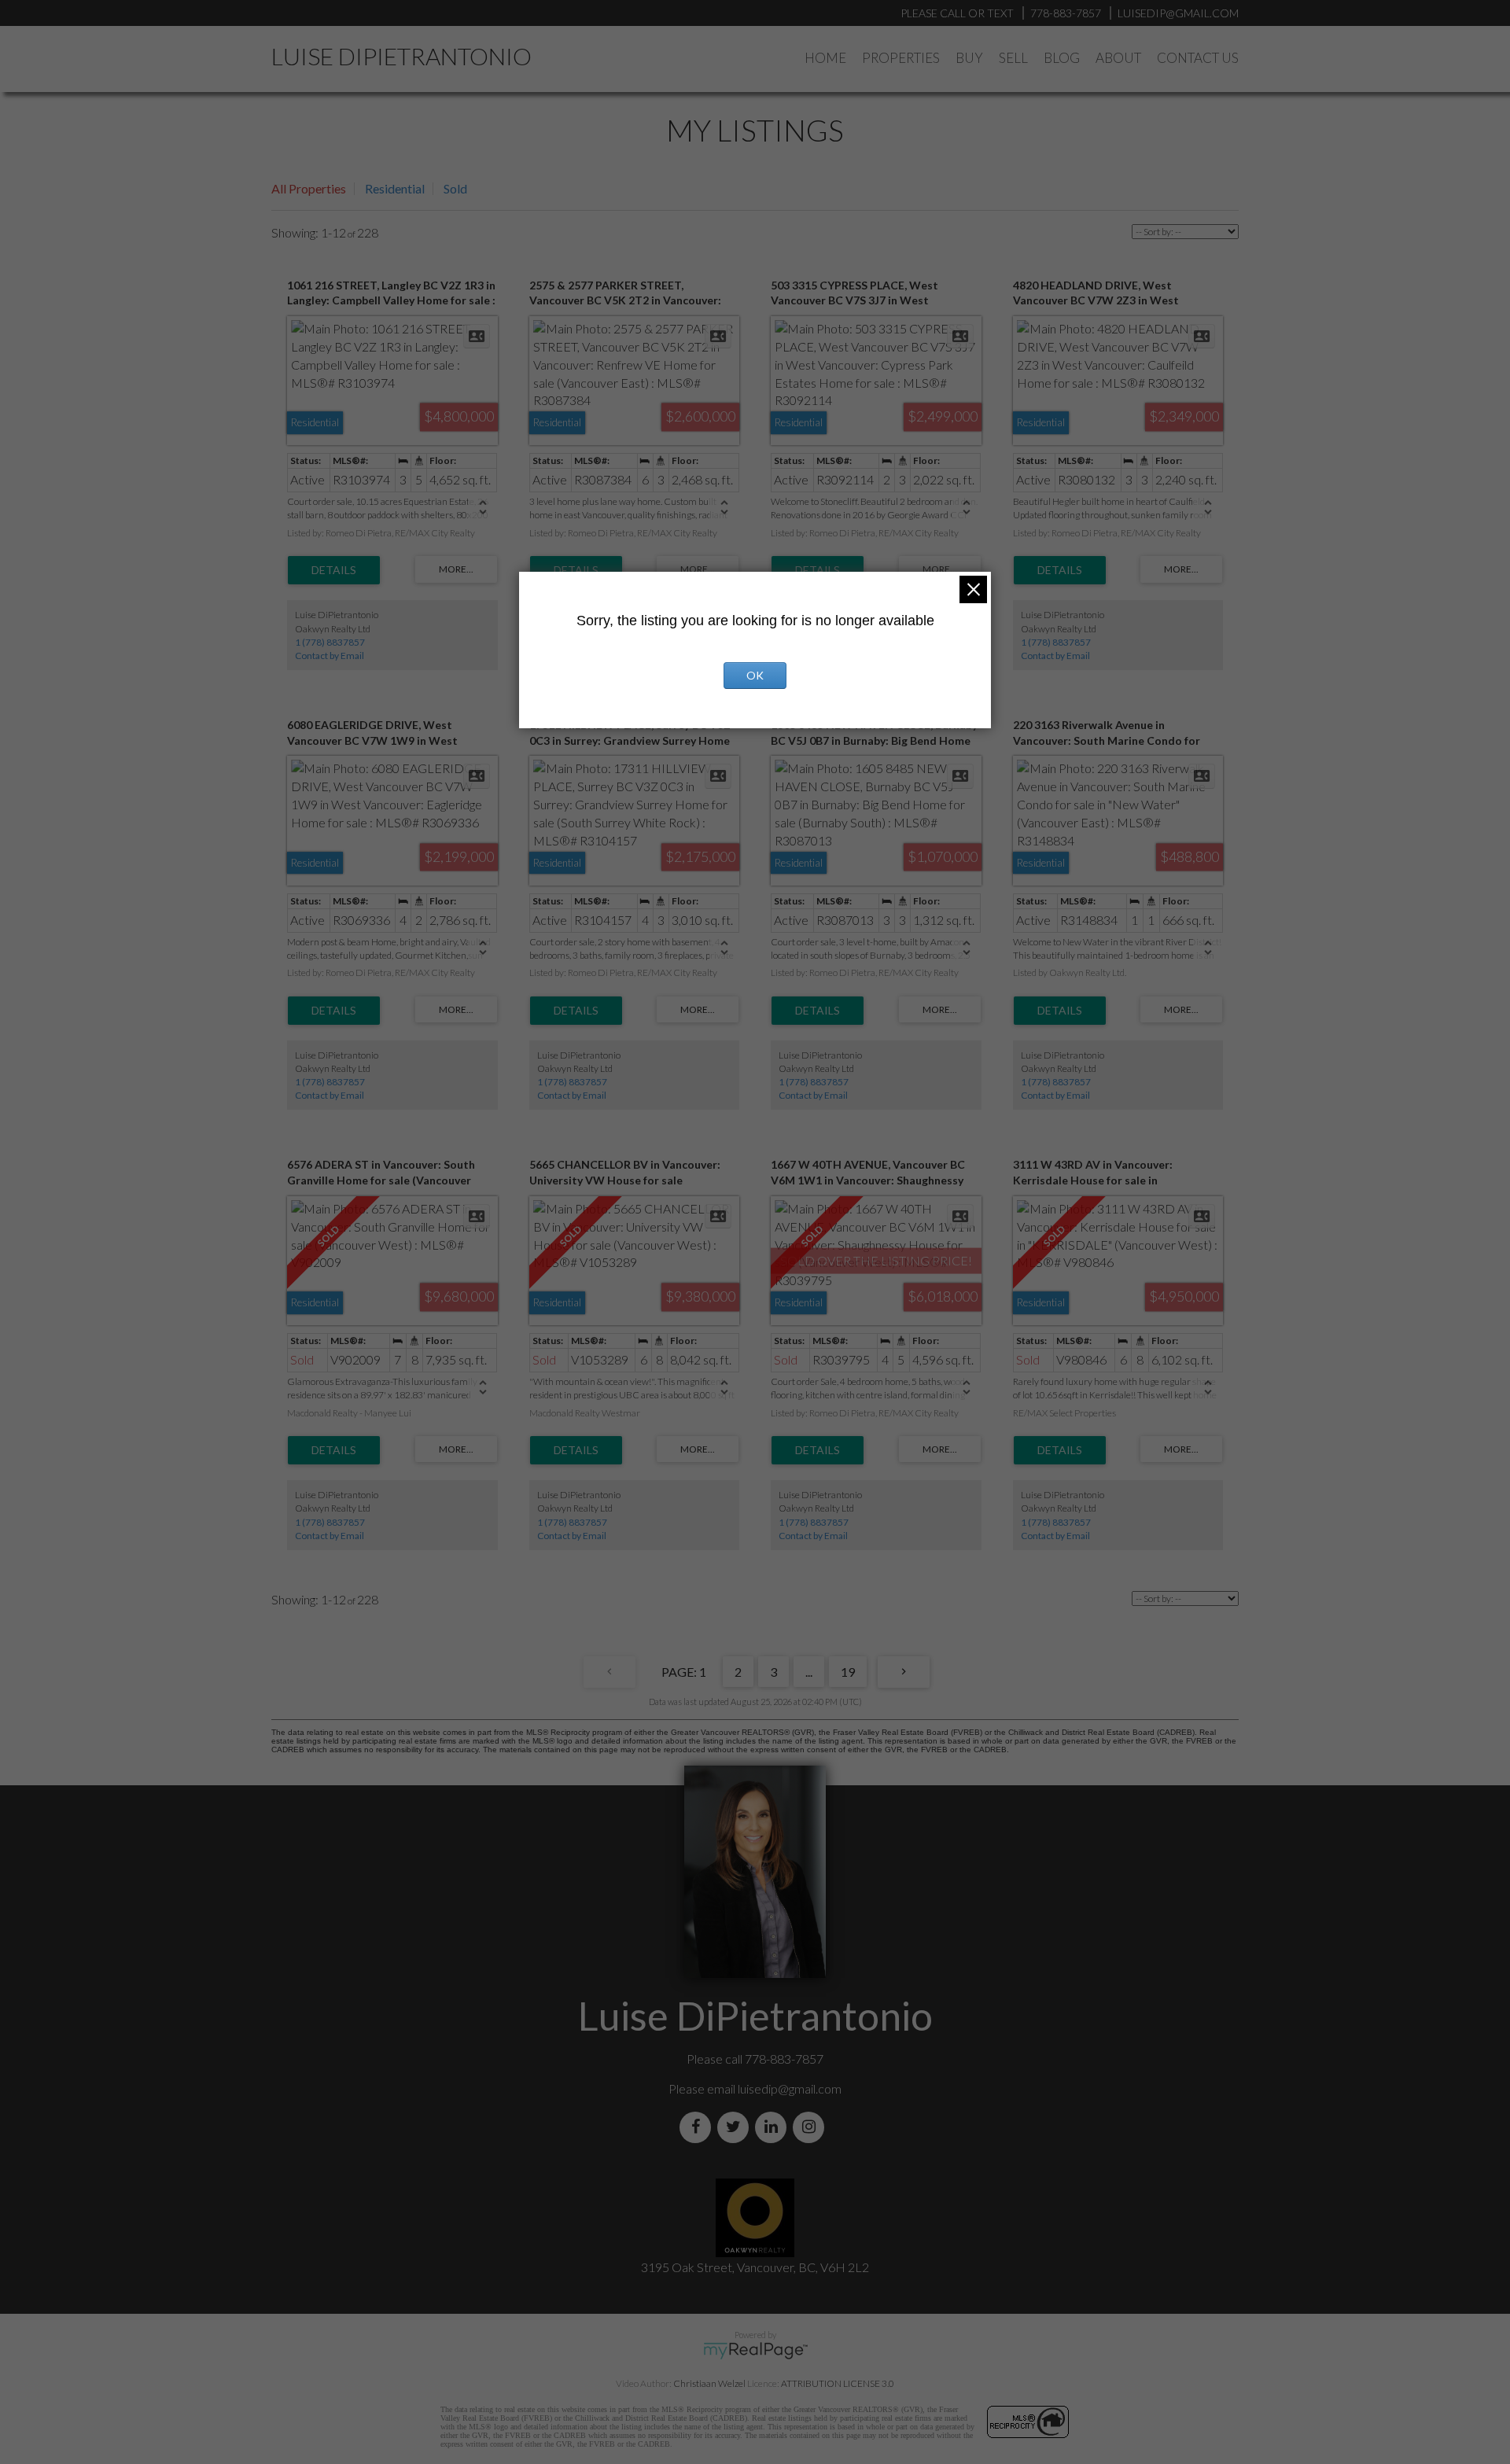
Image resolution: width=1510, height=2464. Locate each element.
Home (825, 58)
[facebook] (698, 2127)
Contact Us (1198, 58)
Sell (1013, 58)
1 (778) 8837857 (330, 642)
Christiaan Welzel (709, 2383)
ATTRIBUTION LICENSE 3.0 (838, 2383)
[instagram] (812, 2127)
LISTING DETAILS (334, 570)
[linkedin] (774, 2127)
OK (755, 675)
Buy (969, 58)
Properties (901, 58)
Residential (395, 188)
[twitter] (736, 2127)
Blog (1062, 58)
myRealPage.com (755, 2351)
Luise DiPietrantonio (401, 56)
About (1118, 58)
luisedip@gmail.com (790, 2088)
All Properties (309, 188)
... (809, 1672)
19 (848, 1672)
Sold (455, 188)
